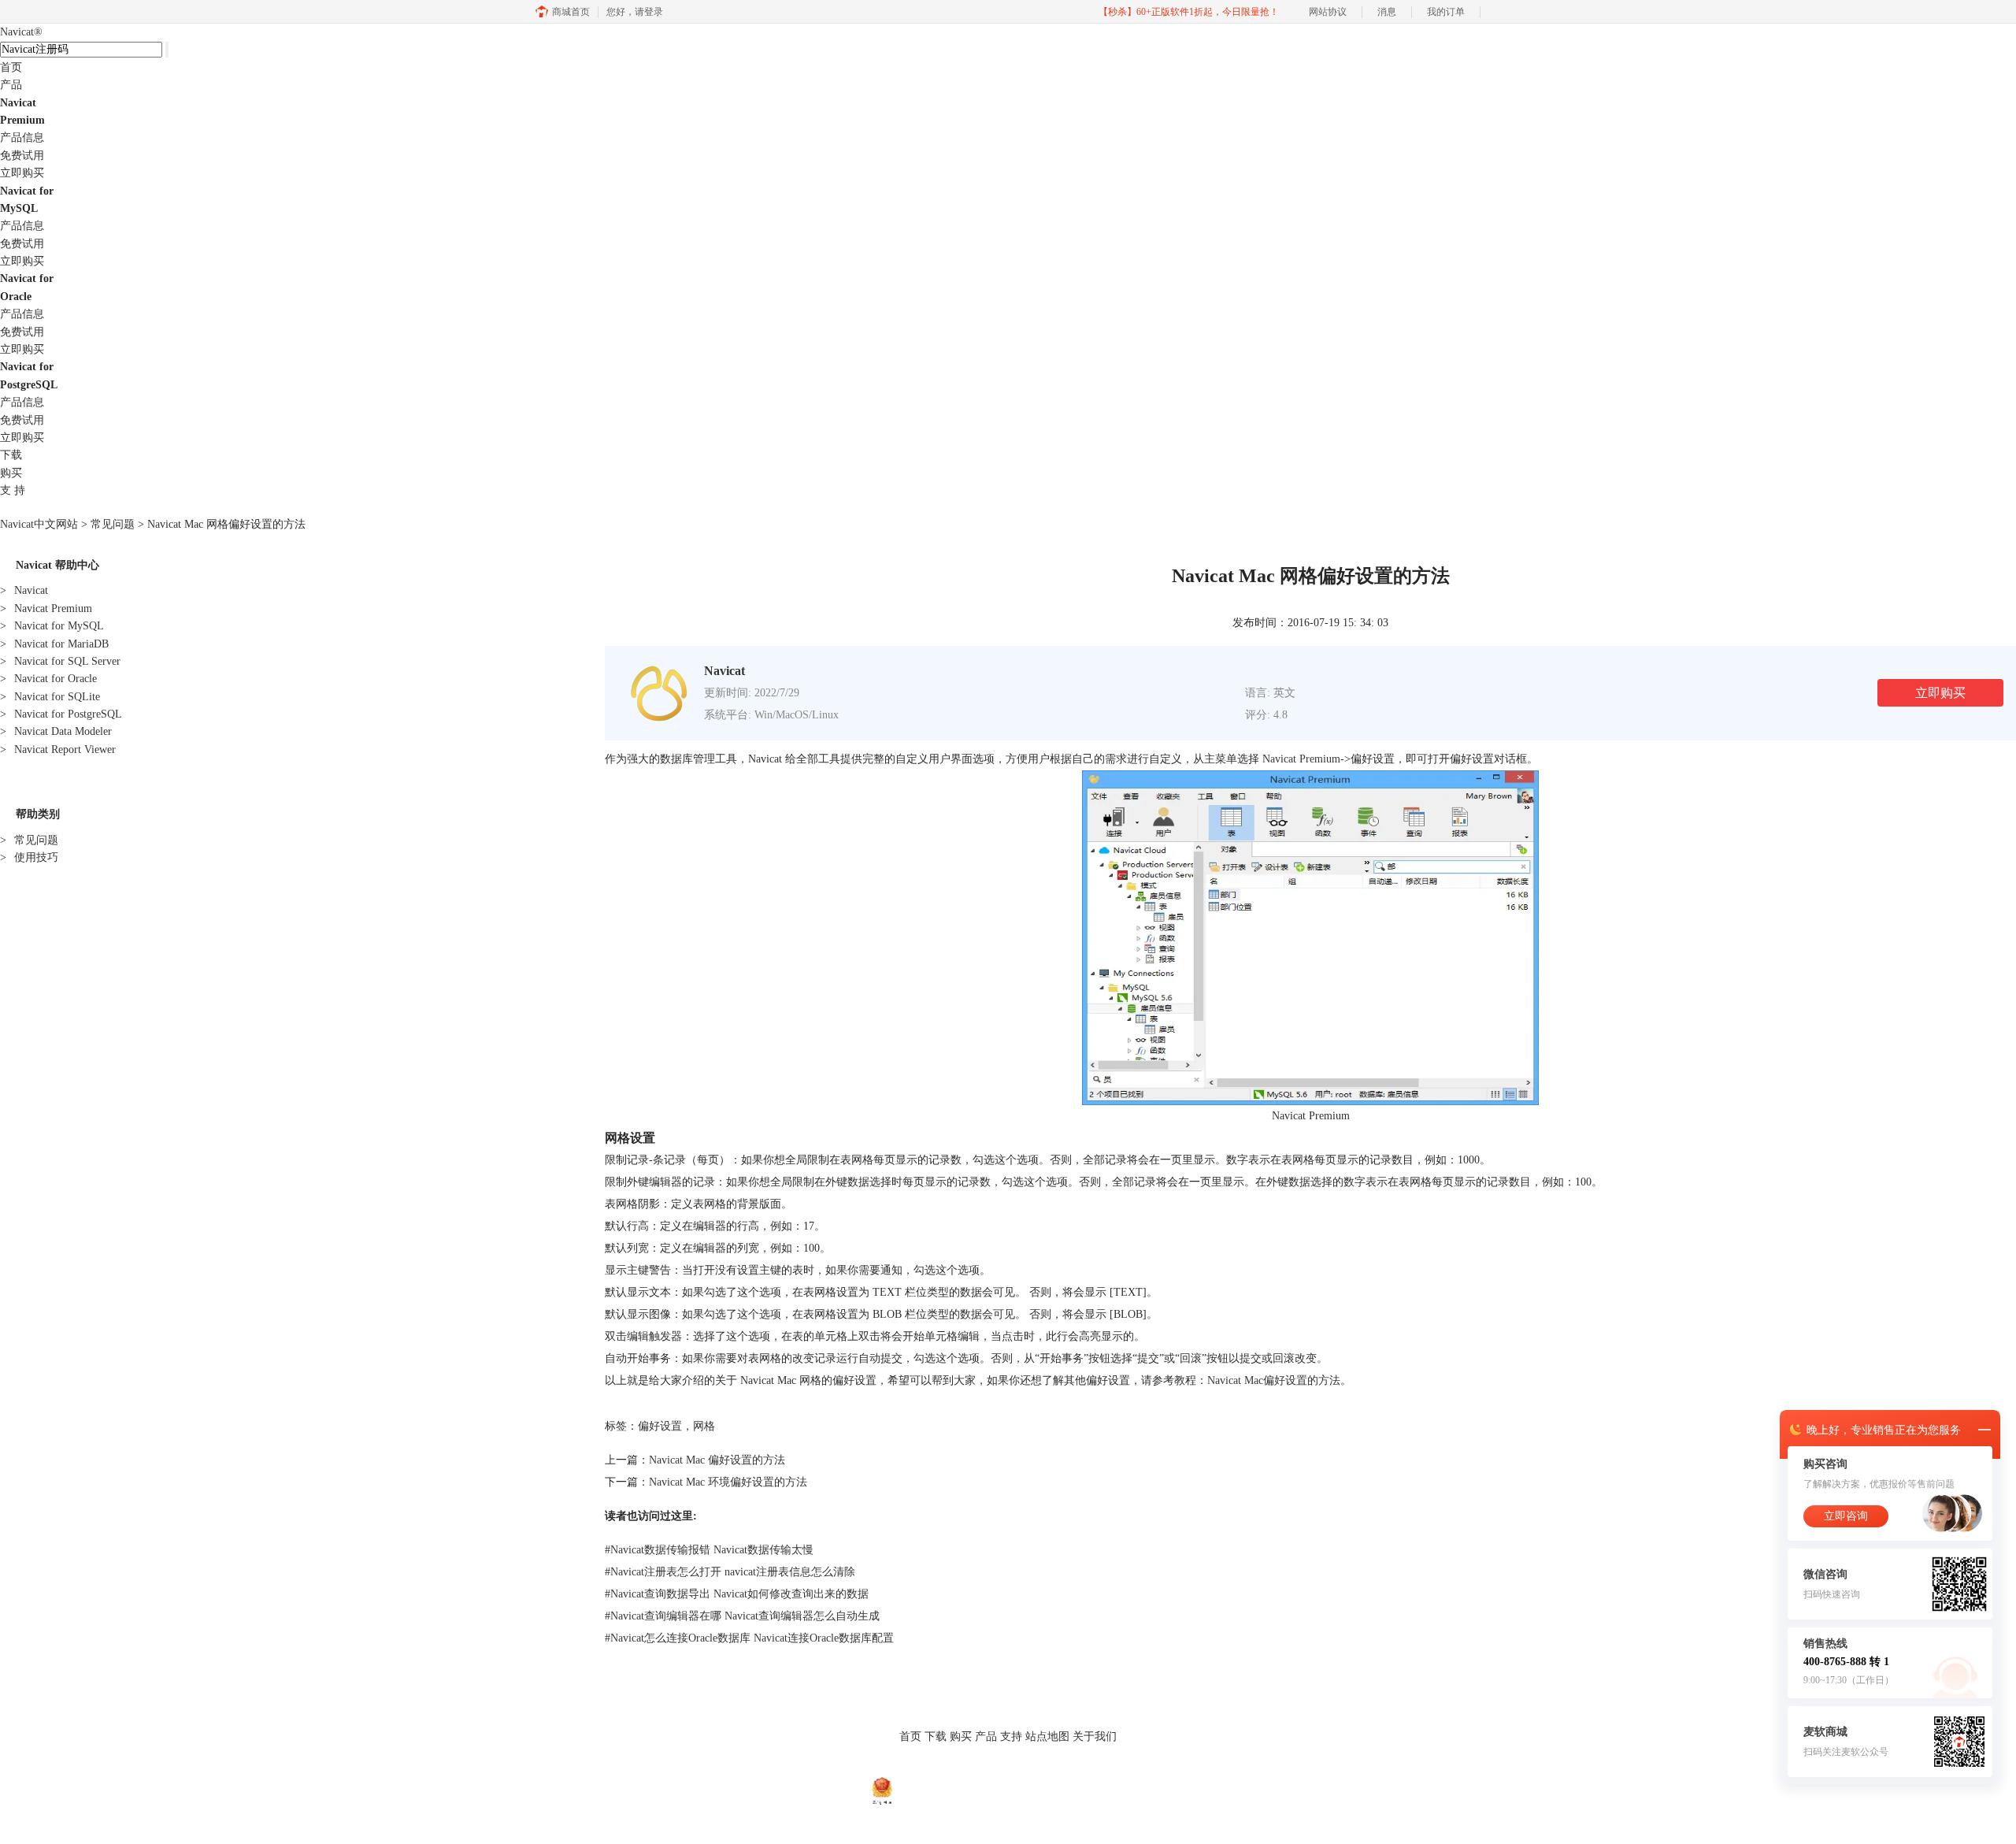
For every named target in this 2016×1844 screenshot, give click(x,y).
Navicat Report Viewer (58, 749)
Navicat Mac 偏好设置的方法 (717, 1460)
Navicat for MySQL (52, 626)
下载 (11, 455)
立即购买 (22, 173)
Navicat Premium (46, 608)
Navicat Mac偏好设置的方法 (1274, 1380)
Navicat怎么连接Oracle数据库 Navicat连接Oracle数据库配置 (749, 1638)
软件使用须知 (1035, 1769)
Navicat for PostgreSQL (61, 714)
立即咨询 (1846, 1516)
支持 (1011, 1736)
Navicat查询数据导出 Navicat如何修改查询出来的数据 (737, 1594)
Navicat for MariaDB (54, 644)
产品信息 (22, 137)
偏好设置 (660, 1426)
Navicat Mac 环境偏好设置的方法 (728, 1482)
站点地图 (1047, 1736)
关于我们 (1095, 1736)
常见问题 (113, 524)
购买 (11, 473)
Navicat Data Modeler (56, 731)
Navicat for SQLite (50, 697)
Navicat (21, 32)
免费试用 (22, 156)
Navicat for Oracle (48, 679)
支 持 (13, 490)
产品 (11, 85)
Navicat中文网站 (39, 524)
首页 (11, 67)
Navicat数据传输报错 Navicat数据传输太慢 (709, 1550)
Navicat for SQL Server (60, 661)
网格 (704, 1426)
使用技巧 (29, 857)
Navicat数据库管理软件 (840, 1769)
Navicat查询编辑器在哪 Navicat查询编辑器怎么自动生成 (742, 1616)
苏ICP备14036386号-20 (1098, 1790)
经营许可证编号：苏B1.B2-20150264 (971, 1790)
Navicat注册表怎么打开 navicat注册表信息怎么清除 (730, 1572)
